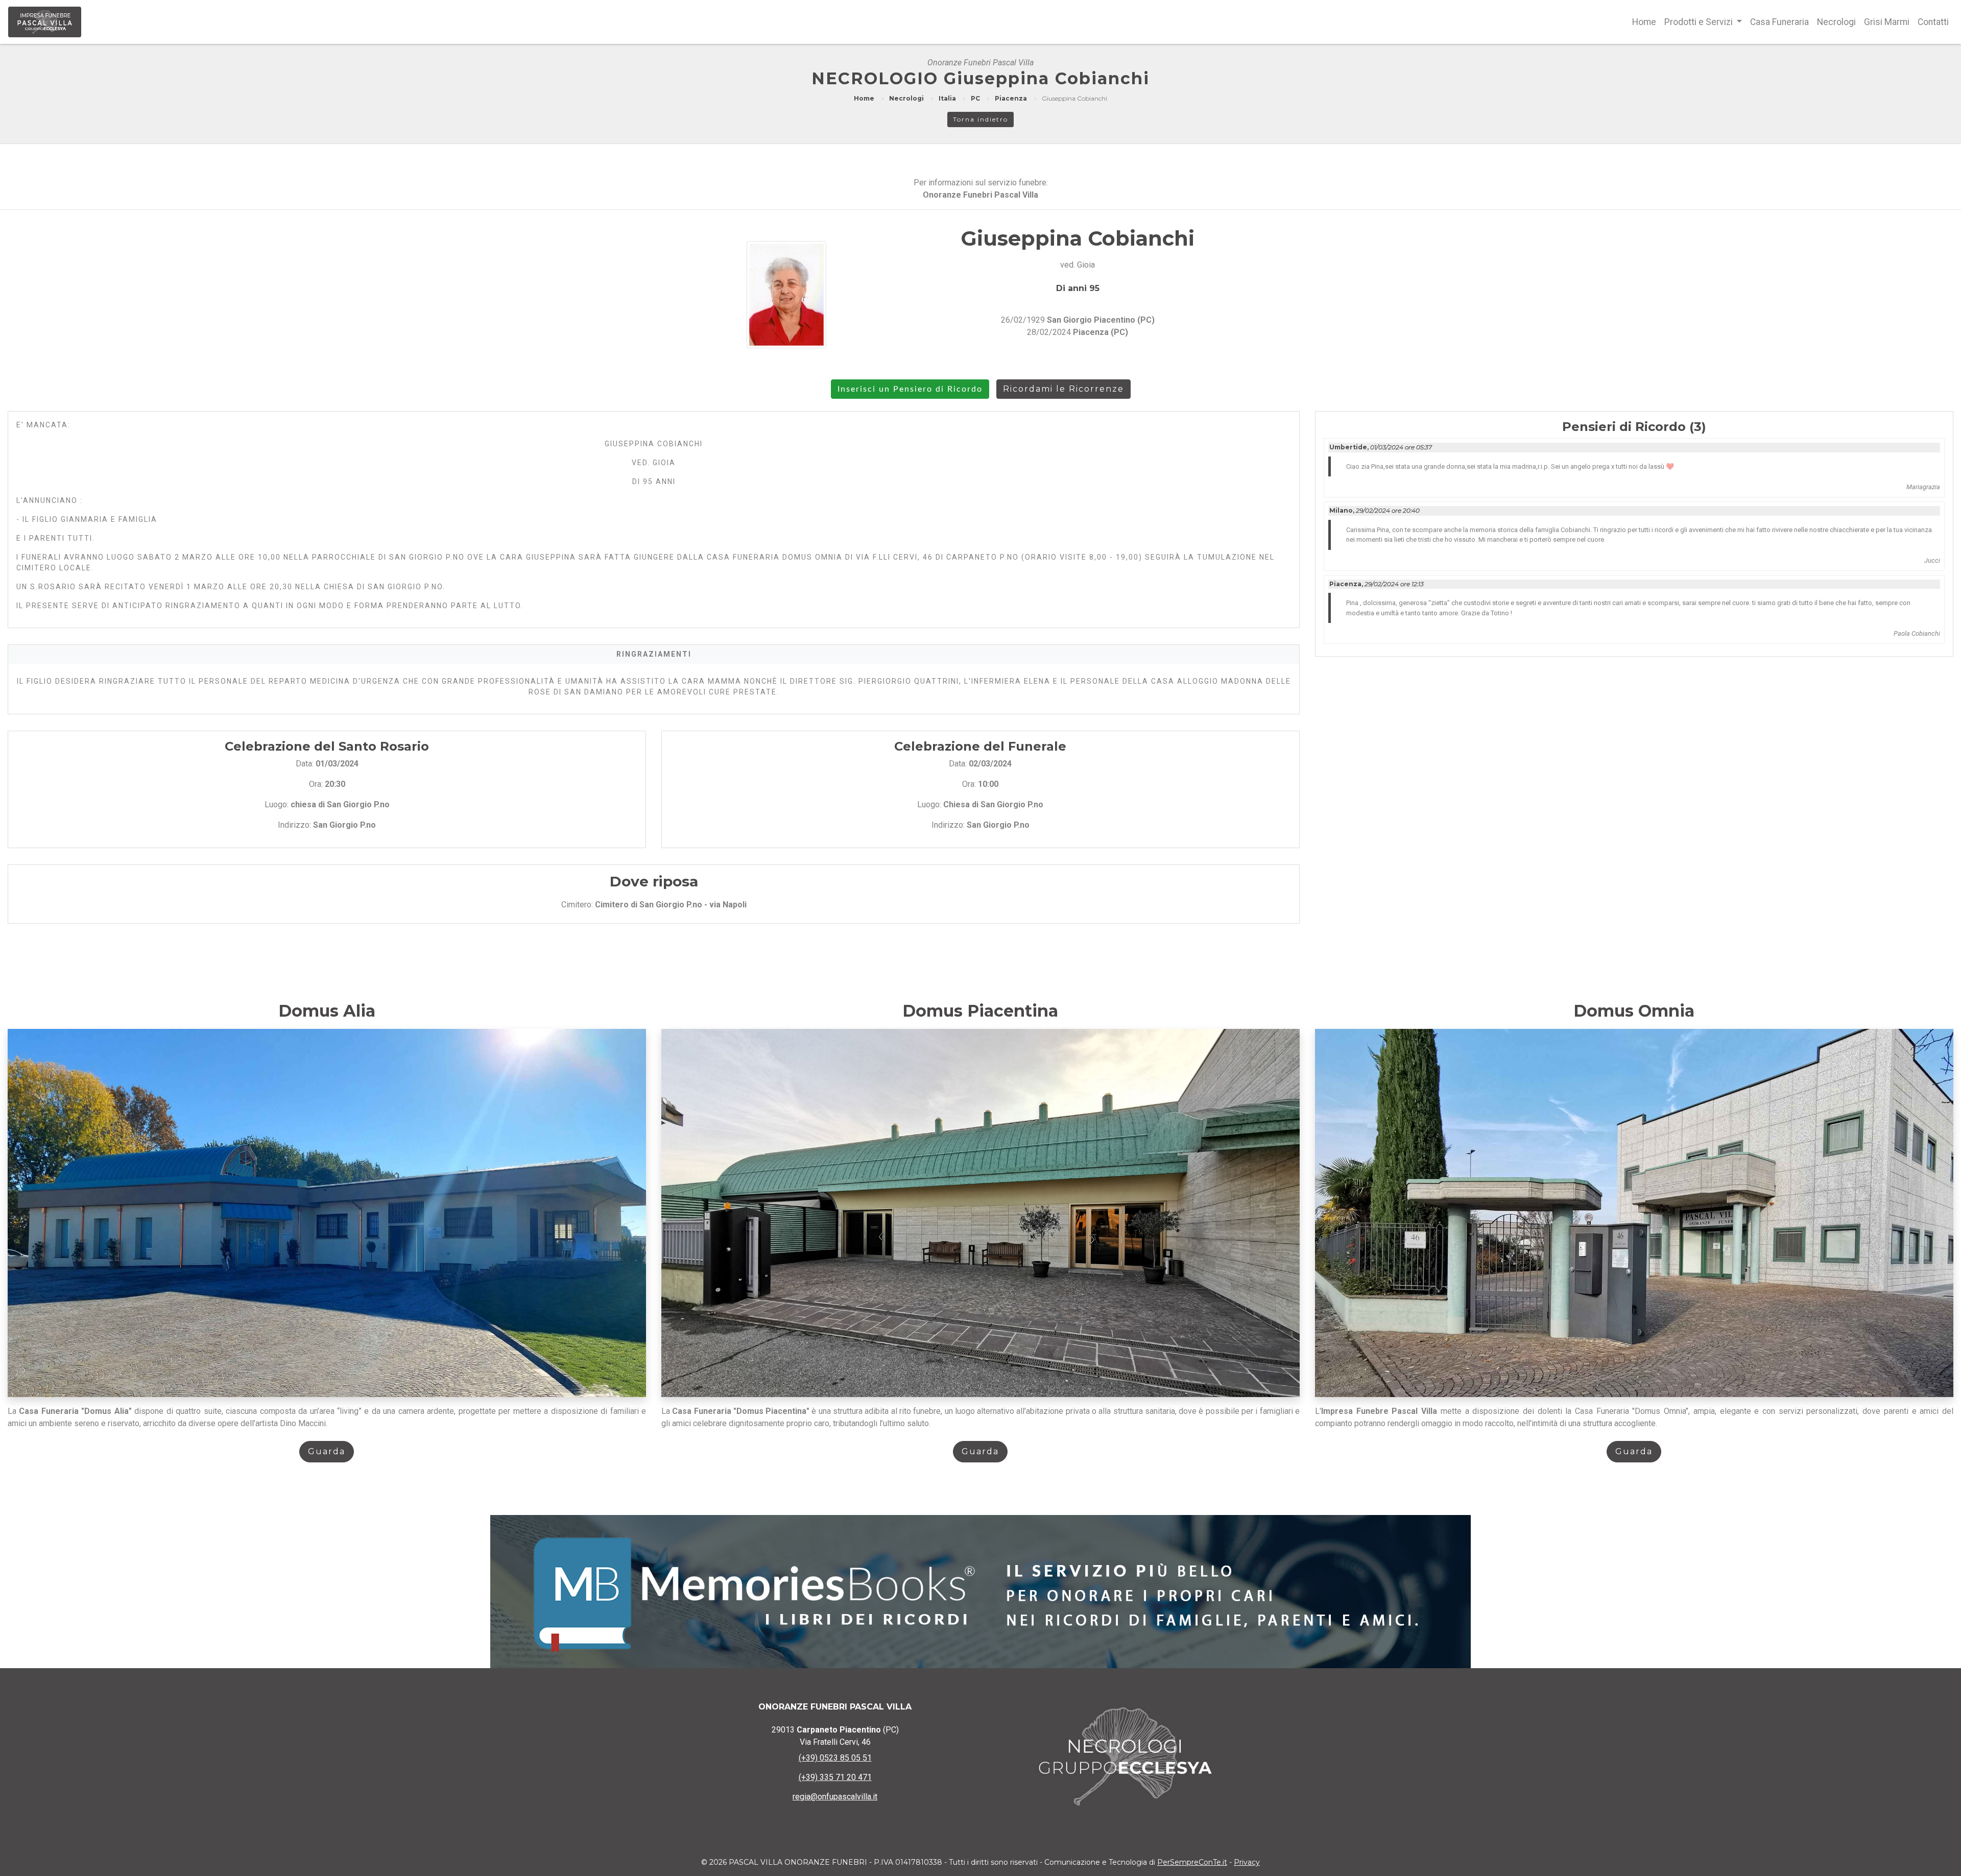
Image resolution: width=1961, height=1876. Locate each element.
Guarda (327, 1451)
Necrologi (1836, 22)
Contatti (1933, 22)
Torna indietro (980, 119)
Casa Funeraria (1779, 22)
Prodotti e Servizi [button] (1700, 22)
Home (1644, 22)
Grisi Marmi (1887, 22)
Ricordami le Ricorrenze (1063, 389)
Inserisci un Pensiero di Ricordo (910, 389)
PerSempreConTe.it (1192, 1862)
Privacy (1247, 1862)
